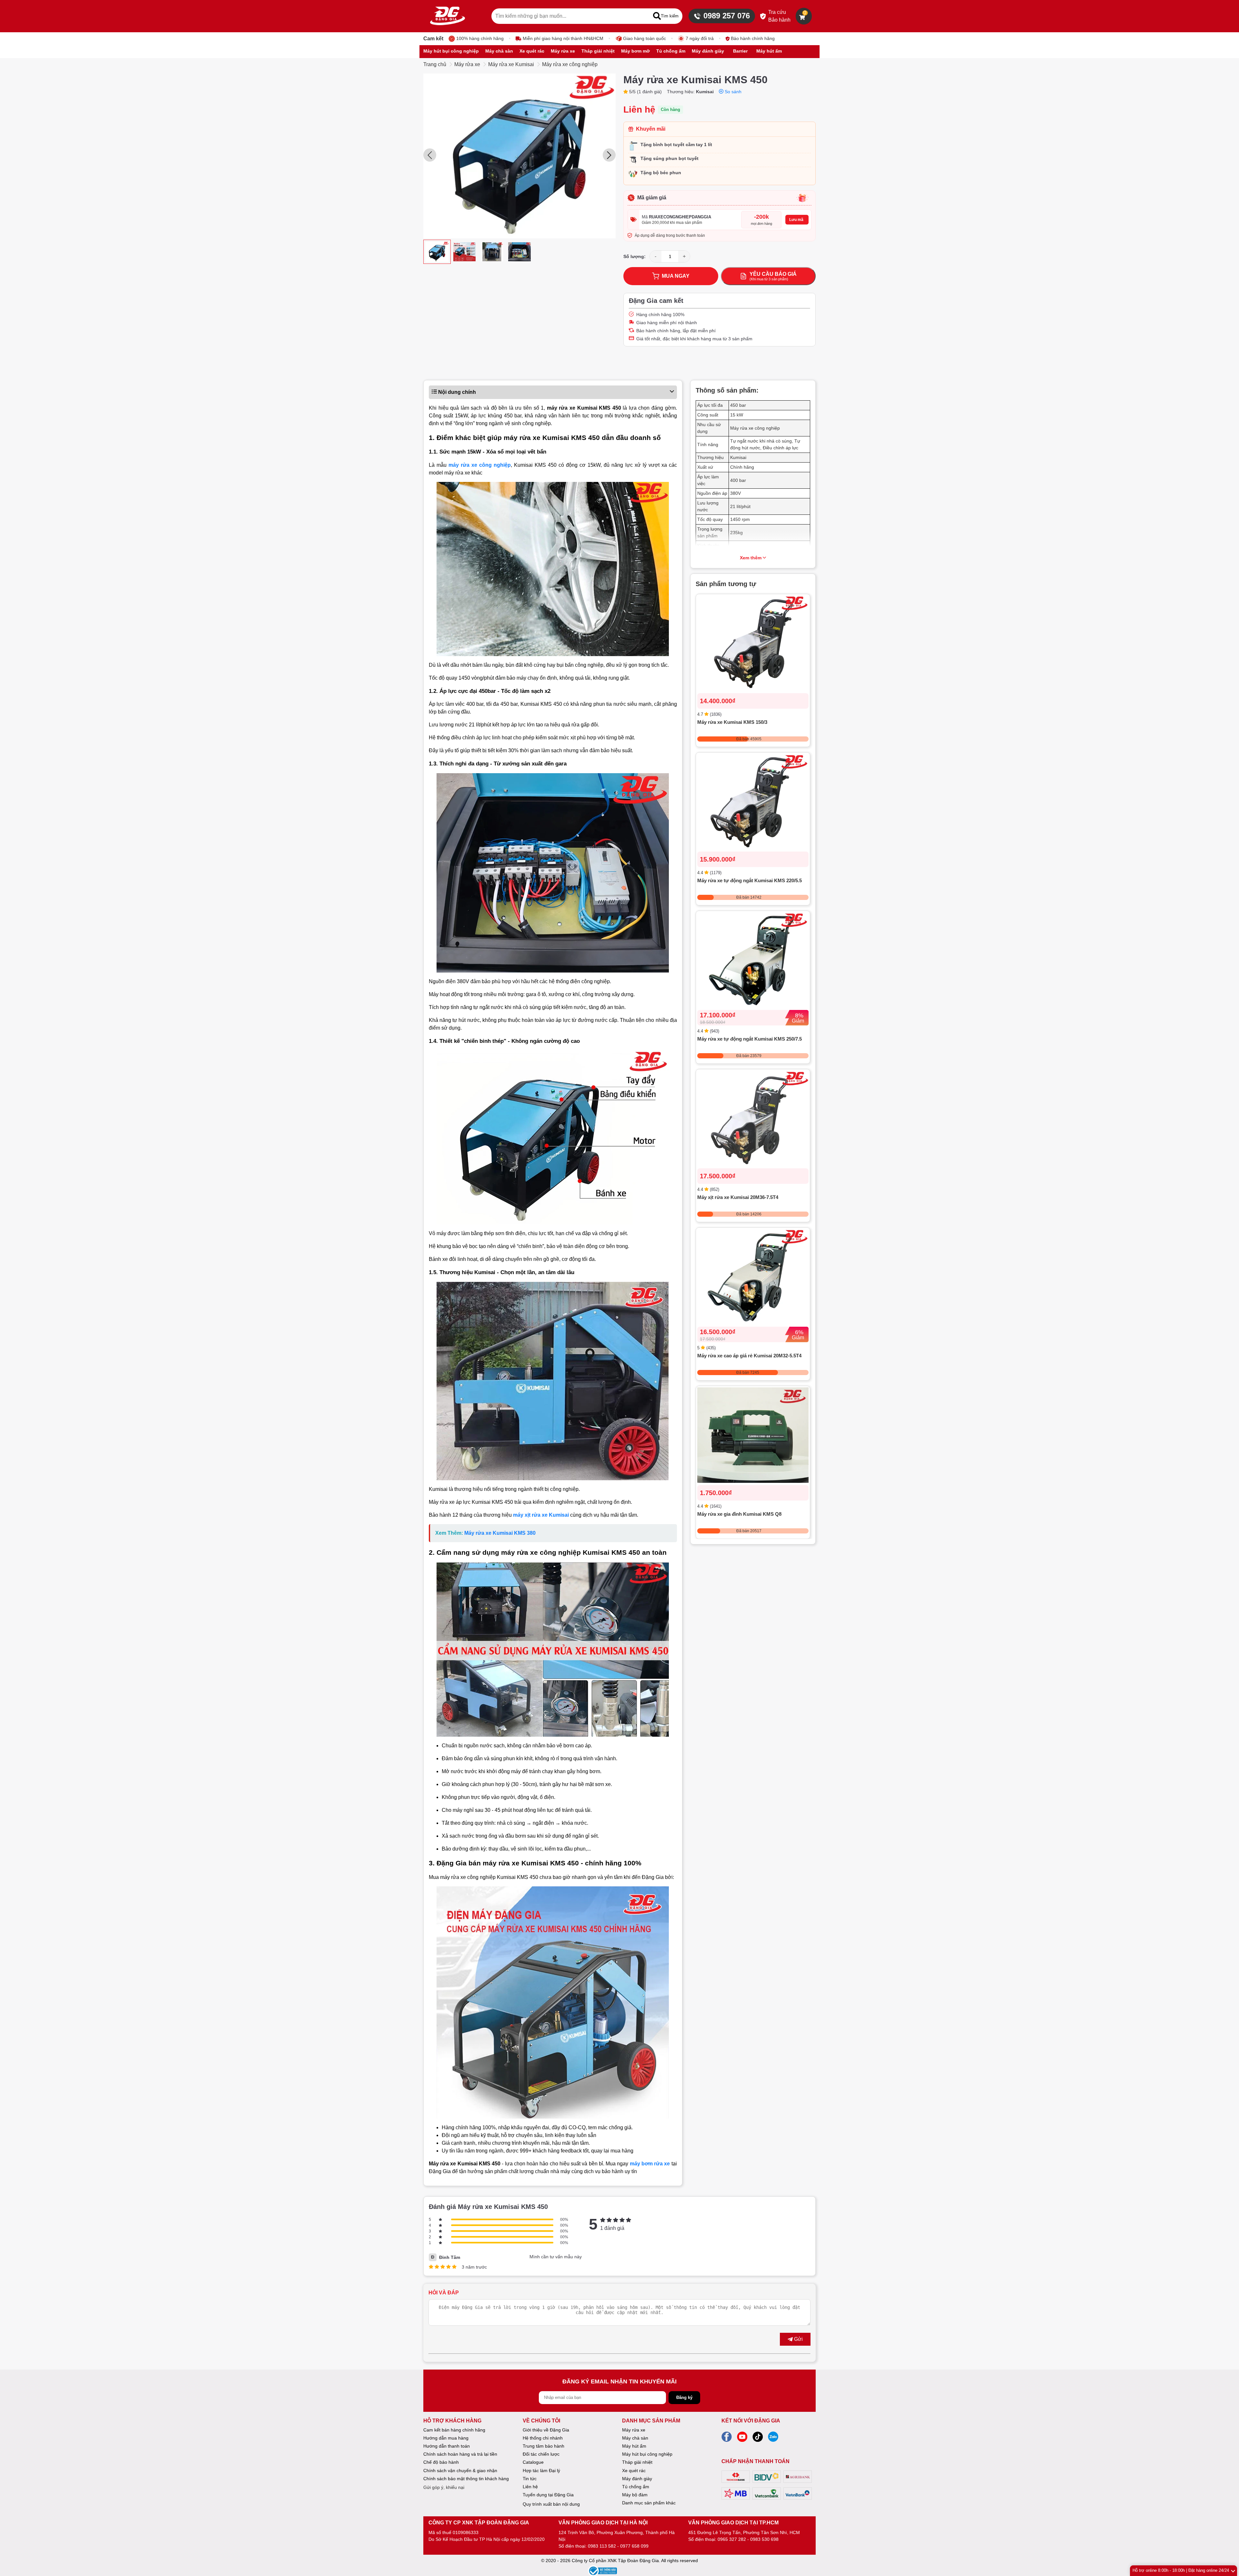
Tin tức (530, 2479)
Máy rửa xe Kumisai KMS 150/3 (732, 722)
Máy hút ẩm (634, 2446)
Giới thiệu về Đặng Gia (546, 2430)
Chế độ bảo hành (441, 2462)
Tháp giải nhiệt (637, 2462)
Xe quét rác (634, 2471)
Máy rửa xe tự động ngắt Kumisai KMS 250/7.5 (750, 1038)
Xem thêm (751, 558)
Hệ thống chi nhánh (543, 2438)
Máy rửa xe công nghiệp (570, 64)
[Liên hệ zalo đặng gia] (773, 2439)
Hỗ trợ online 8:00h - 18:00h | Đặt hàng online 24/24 (1181, 2570)
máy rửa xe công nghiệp (480, 465)
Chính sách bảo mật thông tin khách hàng (466, 2479)
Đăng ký (684, 2397)
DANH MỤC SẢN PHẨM (651, 2421)
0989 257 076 (727, 16)
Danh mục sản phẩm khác (649, 2503)
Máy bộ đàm (635, 2495)
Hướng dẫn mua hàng (446, 2438)
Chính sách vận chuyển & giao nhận (460, 2471)
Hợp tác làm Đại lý (541, 2471)
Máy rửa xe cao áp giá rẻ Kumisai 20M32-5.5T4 (749, 1355)
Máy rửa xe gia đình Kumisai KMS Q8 (739, 1514)
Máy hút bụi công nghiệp (647, 2454)
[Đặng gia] (448, 16)
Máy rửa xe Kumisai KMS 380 (500, 1533)
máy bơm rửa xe (650, 2164)
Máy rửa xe (467, 64)
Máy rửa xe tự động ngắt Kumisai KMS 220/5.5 (750, 880)
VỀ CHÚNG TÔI (541, 2421)
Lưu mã (796, 220)
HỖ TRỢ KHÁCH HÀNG (452, 2421)
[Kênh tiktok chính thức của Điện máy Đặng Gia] (758, 2439)
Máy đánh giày (637, 2479)
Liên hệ (530, 2487)
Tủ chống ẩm (636, 2487)
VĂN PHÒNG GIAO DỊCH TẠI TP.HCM (733, 2523)
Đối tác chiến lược (541, 2454)
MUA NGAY (676, 276)
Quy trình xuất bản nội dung (551, 2504)
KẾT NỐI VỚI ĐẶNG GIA (751, 2421)
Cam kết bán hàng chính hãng (454, 2430)
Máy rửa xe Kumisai (511, 64)
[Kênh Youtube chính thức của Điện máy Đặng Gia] (742, 2439)
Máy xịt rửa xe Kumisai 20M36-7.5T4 (738, 1197)
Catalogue (533, 2462)
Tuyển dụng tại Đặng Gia (548, 2495)
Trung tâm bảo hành (544, 2446)
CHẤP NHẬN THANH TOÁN (755, 2461)
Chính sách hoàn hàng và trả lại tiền (460, 2454)
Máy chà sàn (635, 2438)
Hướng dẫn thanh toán (447, 2446)
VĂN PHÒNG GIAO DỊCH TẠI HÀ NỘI (603, 2523)
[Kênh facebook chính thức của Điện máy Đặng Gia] (727, 2439)
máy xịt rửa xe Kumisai (541, 1515)
